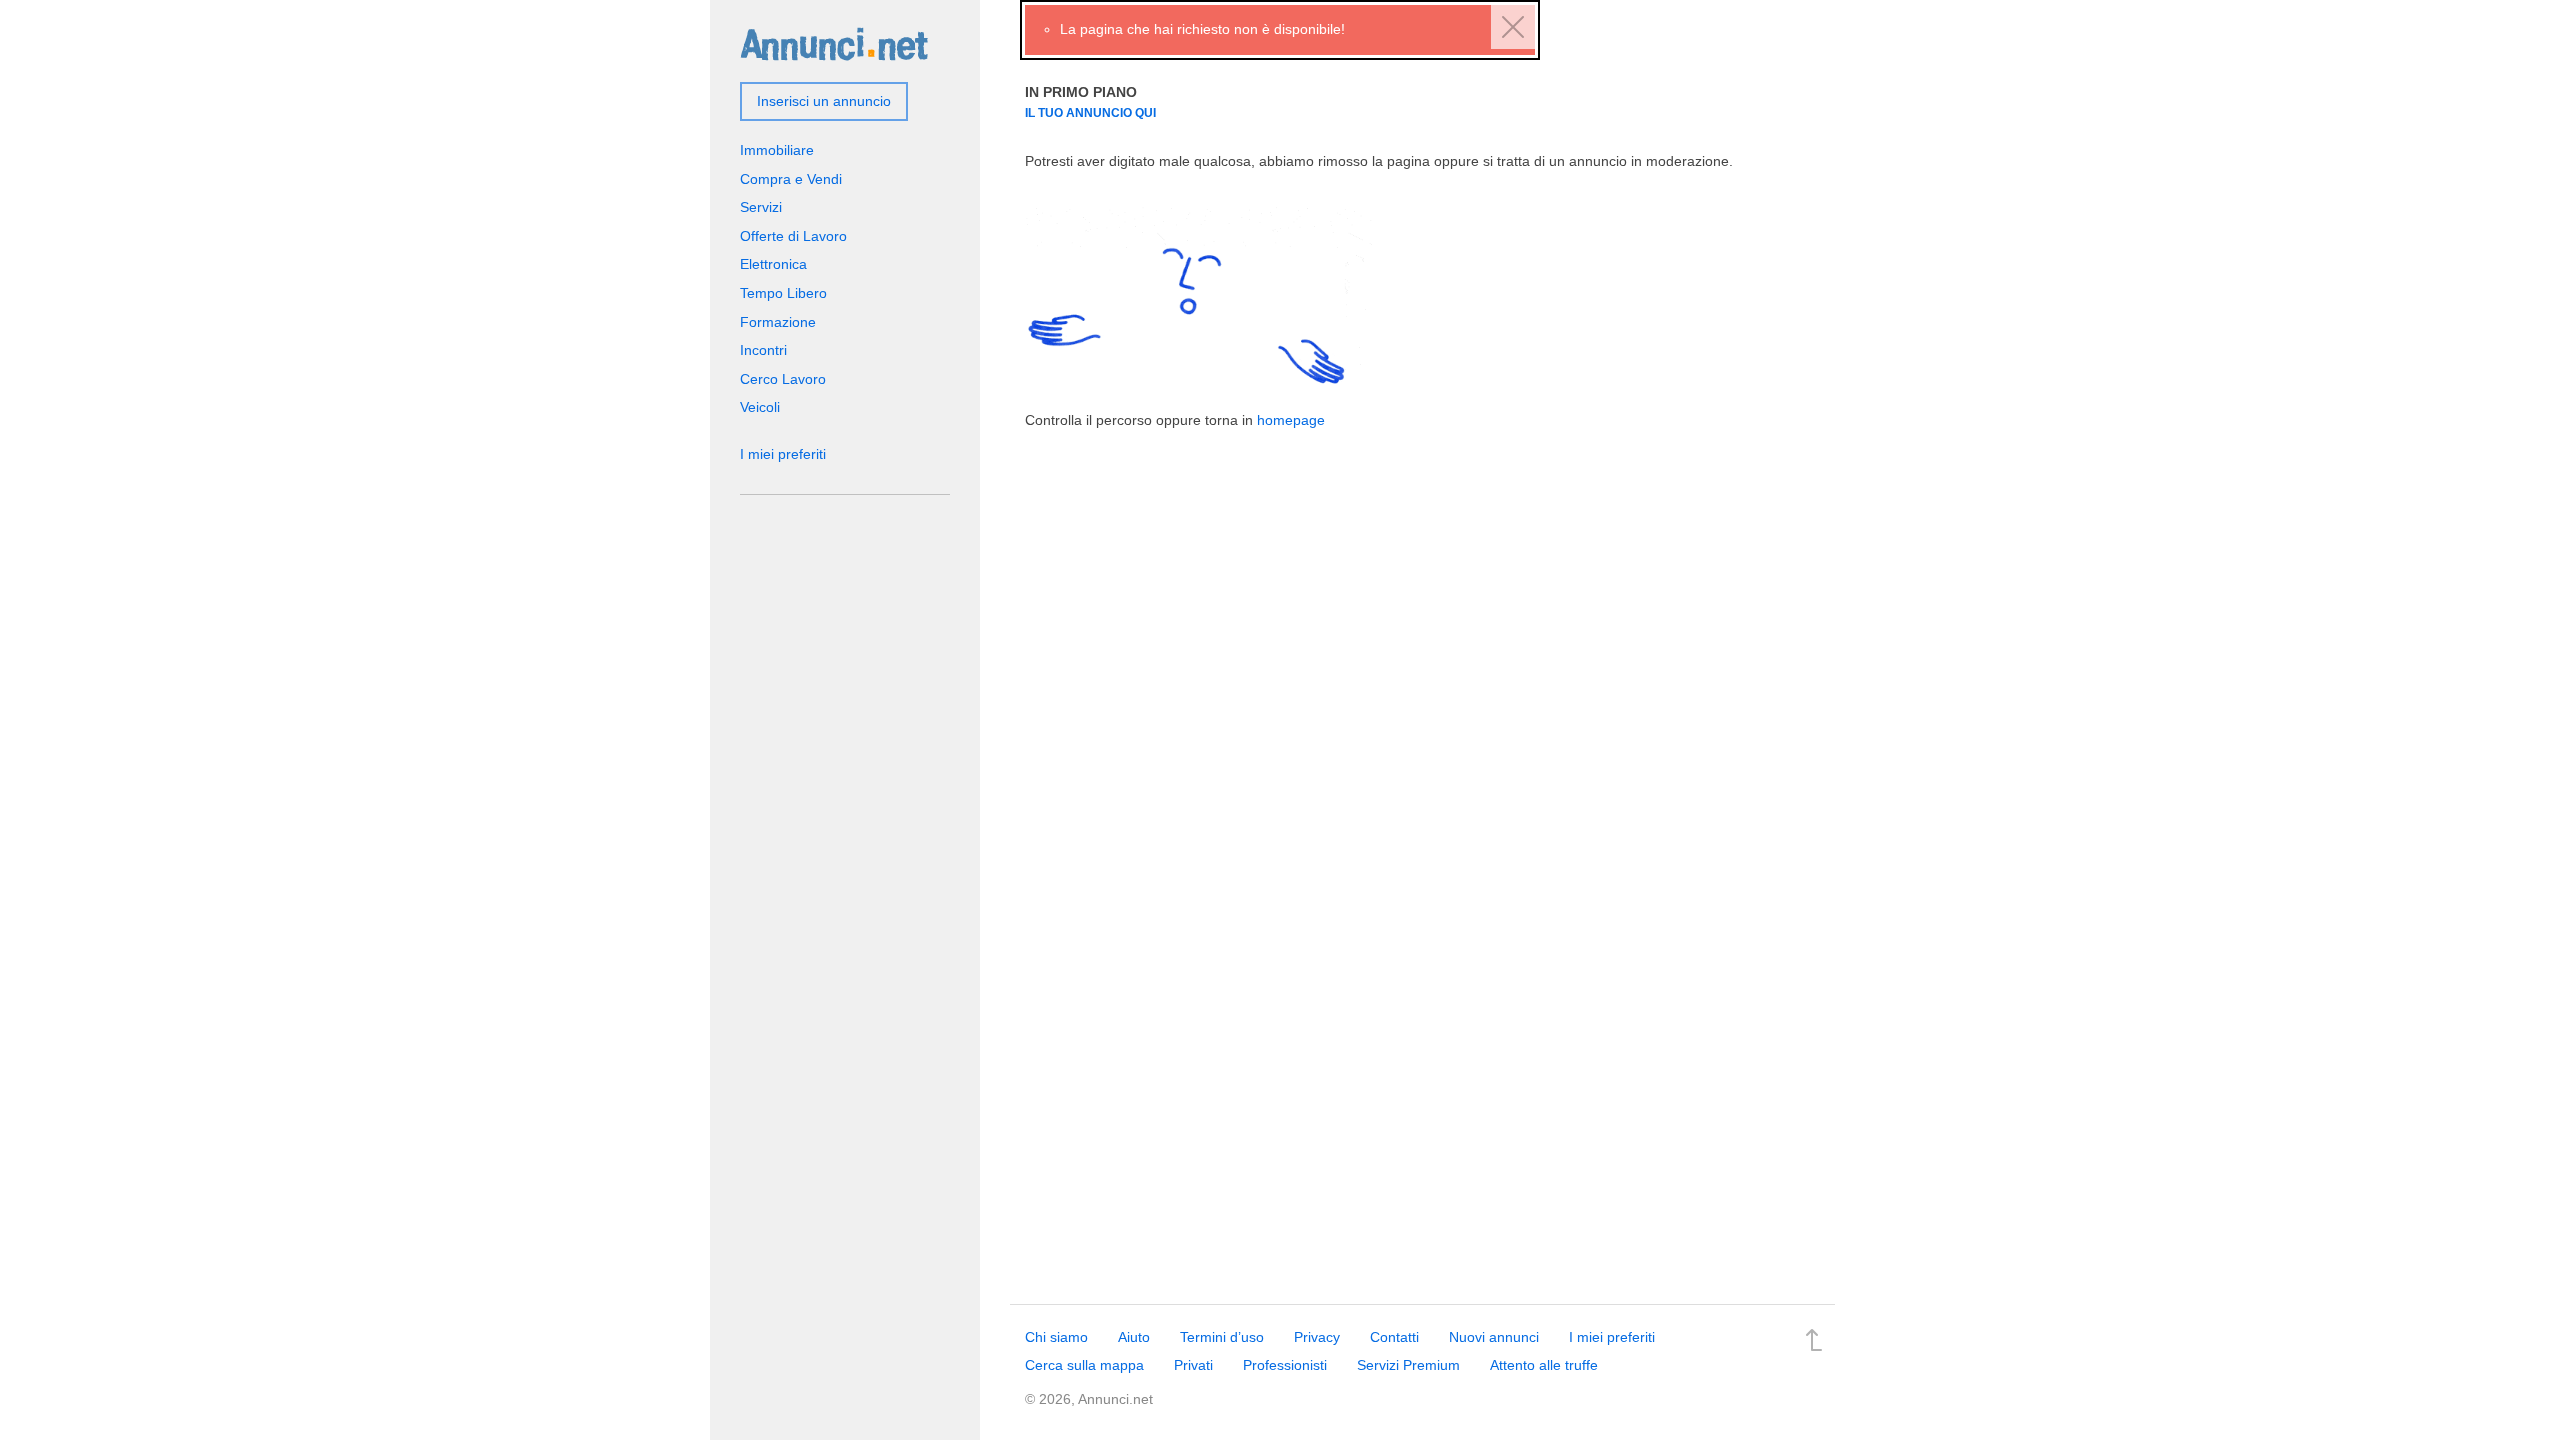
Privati (1193, 1365)
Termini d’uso (1222, 1337)
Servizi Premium (1408, 1365)
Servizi (761, 207)
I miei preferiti (783, 454)
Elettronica (773, 264)
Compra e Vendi (791, 179)
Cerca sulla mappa (1084, 1365)
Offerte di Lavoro (793, 236)
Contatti (1394, 1337)
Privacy (1317, 1337)
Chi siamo (1056, 1337)
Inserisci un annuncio (824, 101)
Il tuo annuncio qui (1090, 112)
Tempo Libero (783, 293)
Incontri (763, 350)
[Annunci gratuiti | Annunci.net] (834, 43)
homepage (1291, 420)
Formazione (778, 322)
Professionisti (1285, 1365)
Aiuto (1134, 1337)
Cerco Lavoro (783, 379)
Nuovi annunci (1494, 1337)
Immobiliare (777, 150)
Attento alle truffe (1544, 1365)
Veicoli (760, 407)
